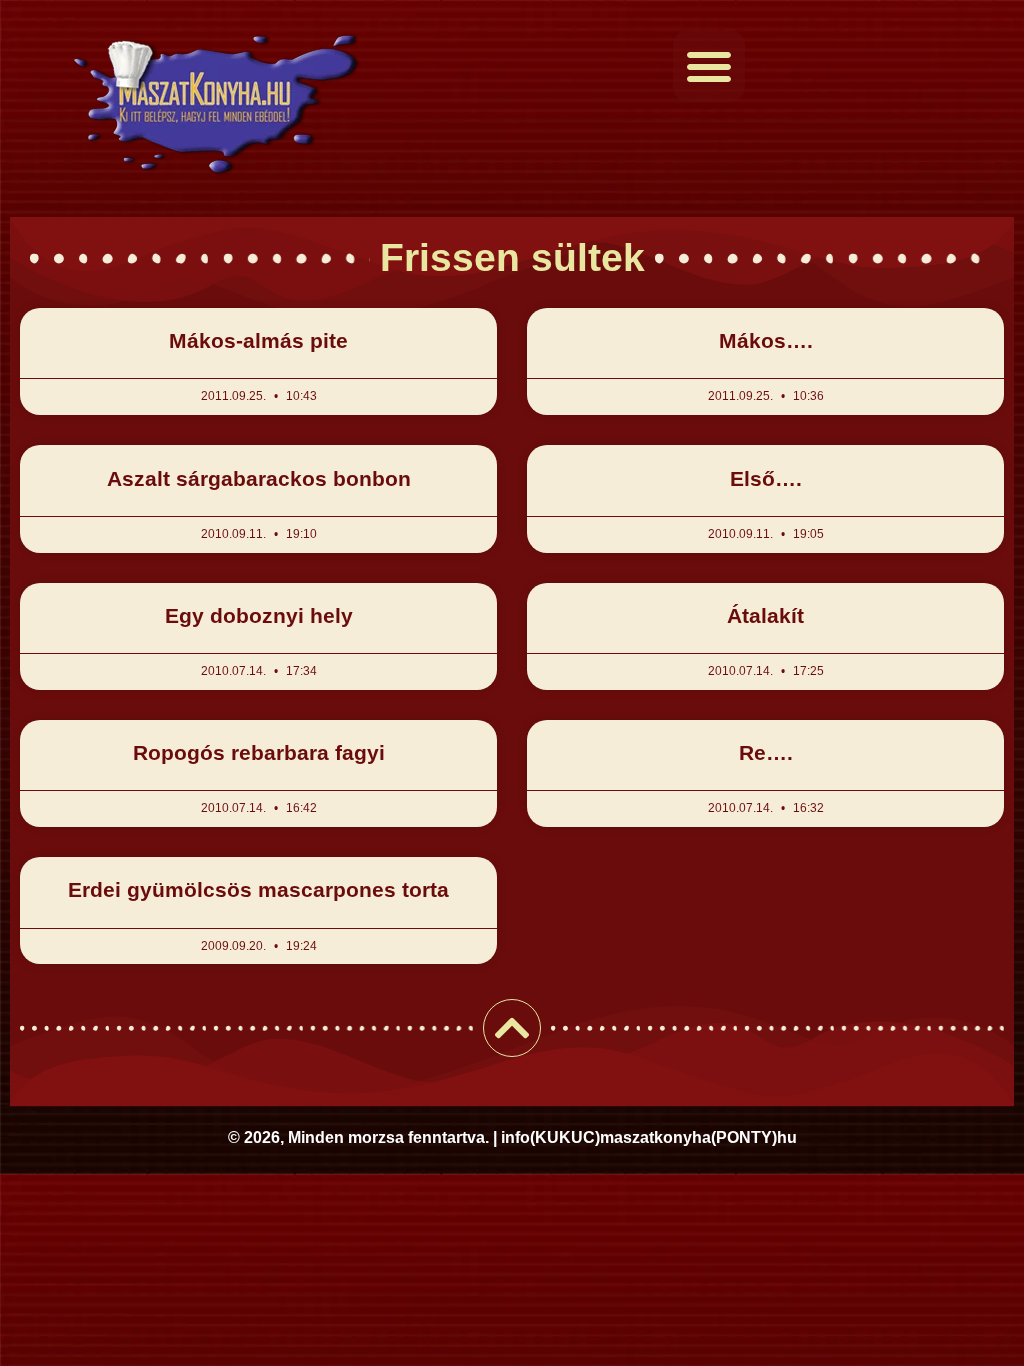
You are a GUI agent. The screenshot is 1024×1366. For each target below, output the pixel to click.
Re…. (766, 752)
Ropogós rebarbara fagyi (259, 752)
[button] (709, 66)
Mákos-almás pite (258, 340)
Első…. (766, 478)
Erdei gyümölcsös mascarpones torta (258, 889)
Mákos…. (766, 340)
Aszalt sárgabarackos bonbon (259, 478)
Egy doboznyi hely (259, 615)
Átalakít (765, 615)
